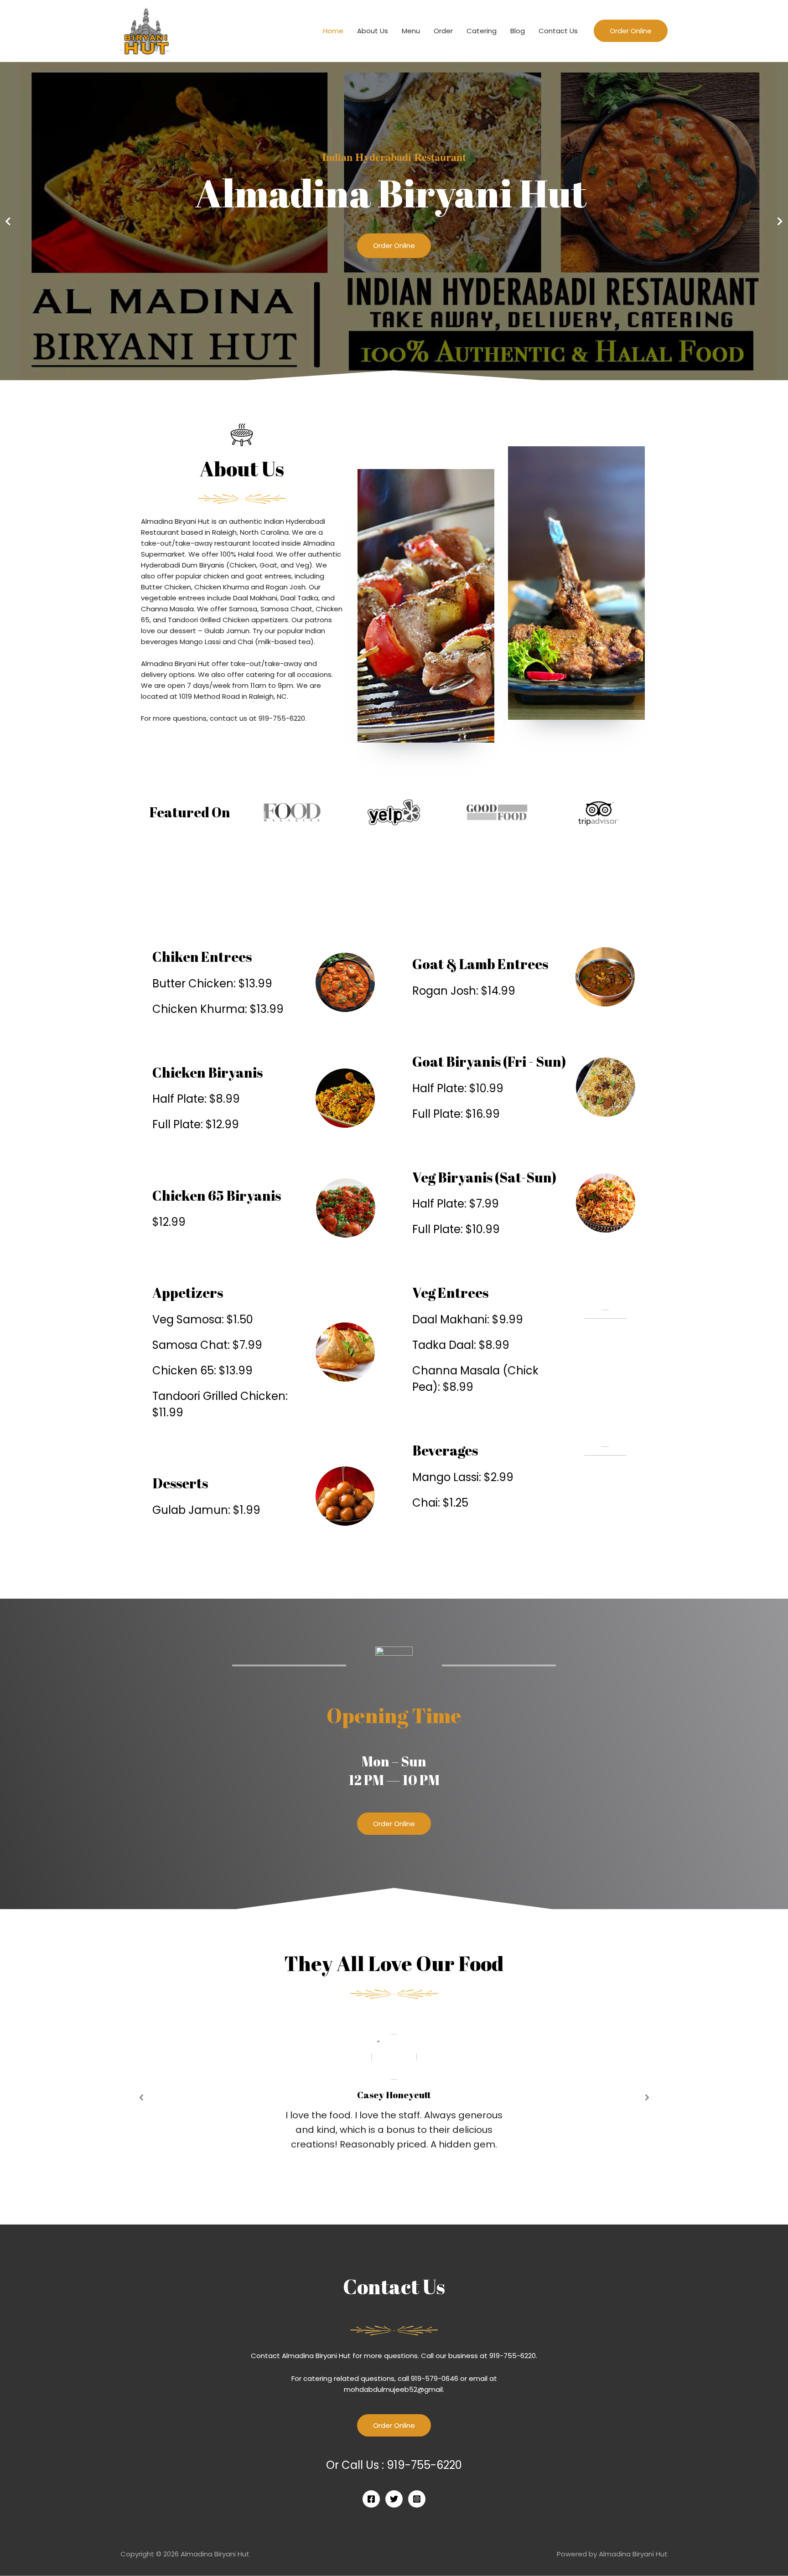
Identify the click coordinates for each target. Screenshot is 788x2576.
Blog (518, 31)
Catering (482, 31)
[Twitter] (394, 2499)
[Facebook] (371, 2499)
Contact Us (558, 31)
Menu (411, 31)
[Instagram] (417, 2499)
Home (333, 31)
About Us (373, 31)
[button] (394, 1824)
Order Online (394, 245)
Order (443, 31)
